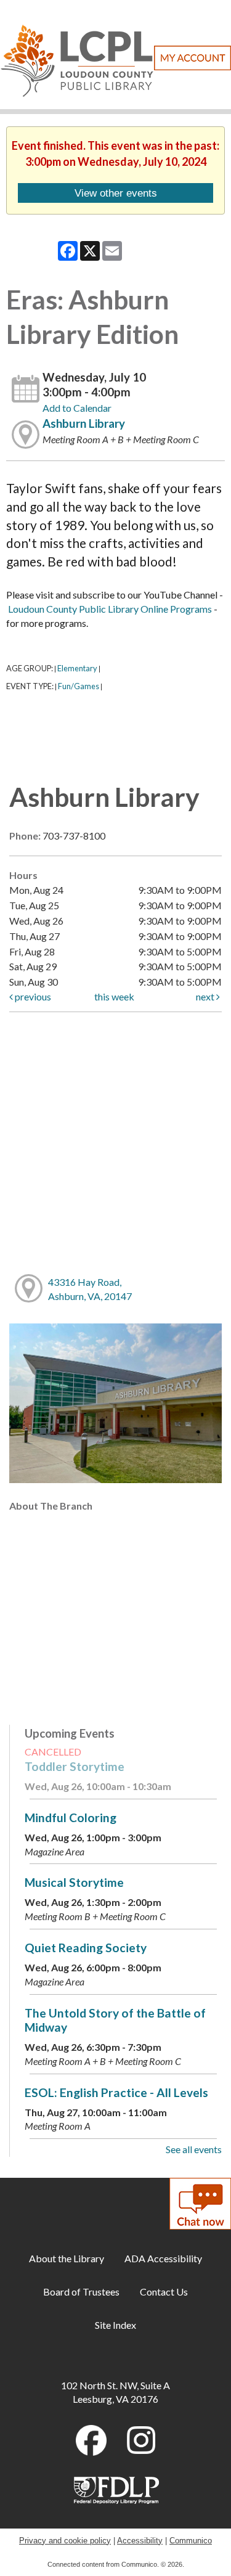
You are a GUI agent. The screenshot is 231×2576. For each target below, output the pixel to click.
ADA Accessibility (163, 2258)
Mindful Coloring (71, 1818)
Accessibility (140, 2541)
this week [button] (114, 996)
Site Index (115, 2325)
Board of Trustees (81, 2292)
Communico (191, 2541)
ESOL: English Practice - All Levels (116, 2092)
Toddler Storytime (75, 1766)
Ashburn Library (84, 423)
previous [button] (32, 996)
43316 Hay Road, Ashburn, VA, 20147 (90, 1289)
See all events (194, 2149)
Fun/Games (79, 686)
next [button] (206, 996)
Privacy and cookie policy (65, 2541)
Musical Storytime (74, 1882)
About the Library (67, 2258)
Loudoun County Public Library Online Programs (110, 609)
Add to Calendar (77, 408)
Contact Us (164, 2292)
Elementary (77, 668)
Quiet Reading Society (86, 1948)
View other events (116, 193)
